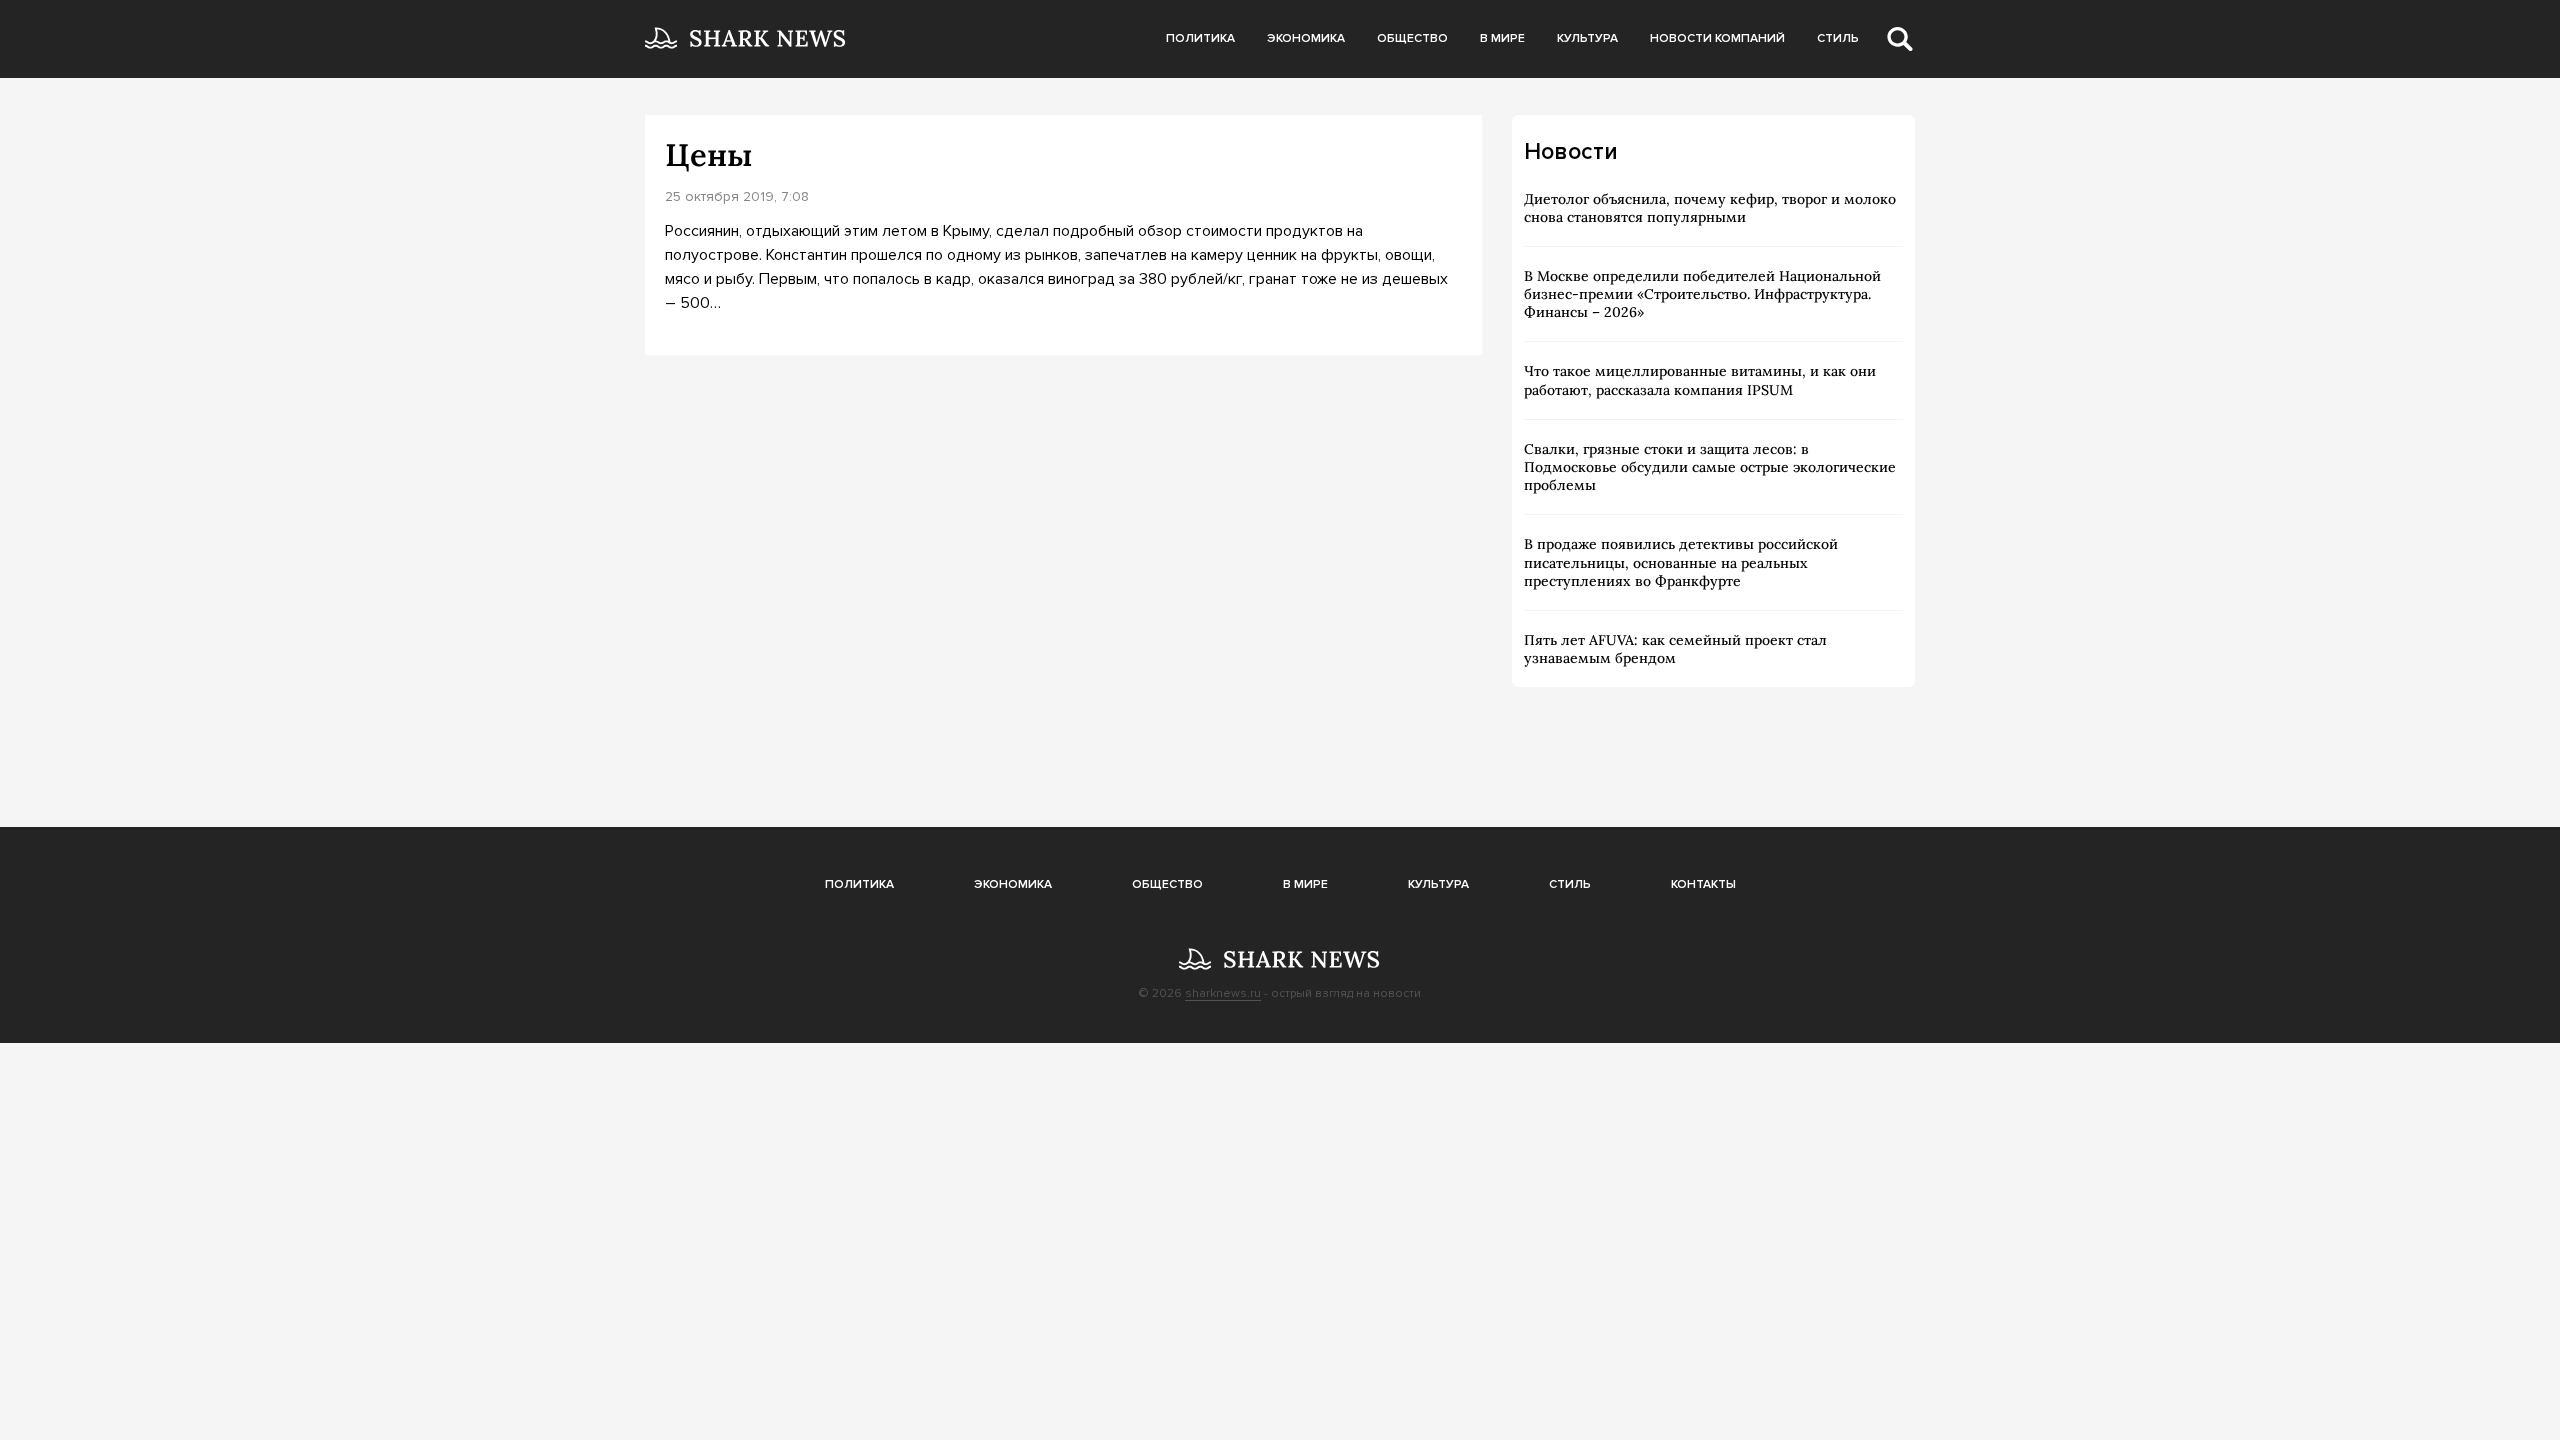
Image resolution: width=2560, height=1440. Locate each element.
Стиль (1838, 38)
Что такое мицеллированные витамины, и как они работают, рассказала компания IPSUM (1700, 380)
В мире (1502, 38)
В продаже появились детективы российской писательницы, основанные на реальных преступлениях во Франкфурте (1681, 562)
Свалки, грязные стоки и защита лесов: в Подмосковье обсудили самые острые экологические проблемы (1710, 467)
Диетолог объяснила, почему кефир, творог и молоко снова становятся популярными (1710, 208)
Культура (1587, 38)
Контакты (1703, 884)
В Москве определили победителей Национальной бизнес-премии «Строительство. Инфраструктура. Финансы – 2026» (1702, 294)
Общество (1412, 38)
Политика (1200, 38)
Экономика (1306, 38)
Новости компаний (1717, 38)
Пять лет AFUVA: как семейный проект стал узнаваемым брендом (1675, 649)
